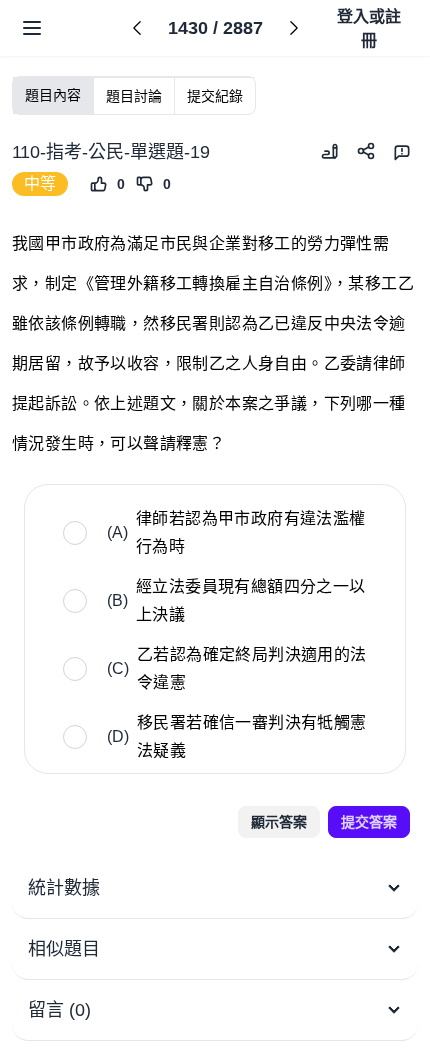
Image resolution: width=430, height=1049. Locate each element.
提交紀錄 (215, 96)
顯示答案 (279, 822)
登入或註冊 (369, 28)
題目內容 (53, 95)
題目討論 (134, 96)
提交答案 (369, 822)
